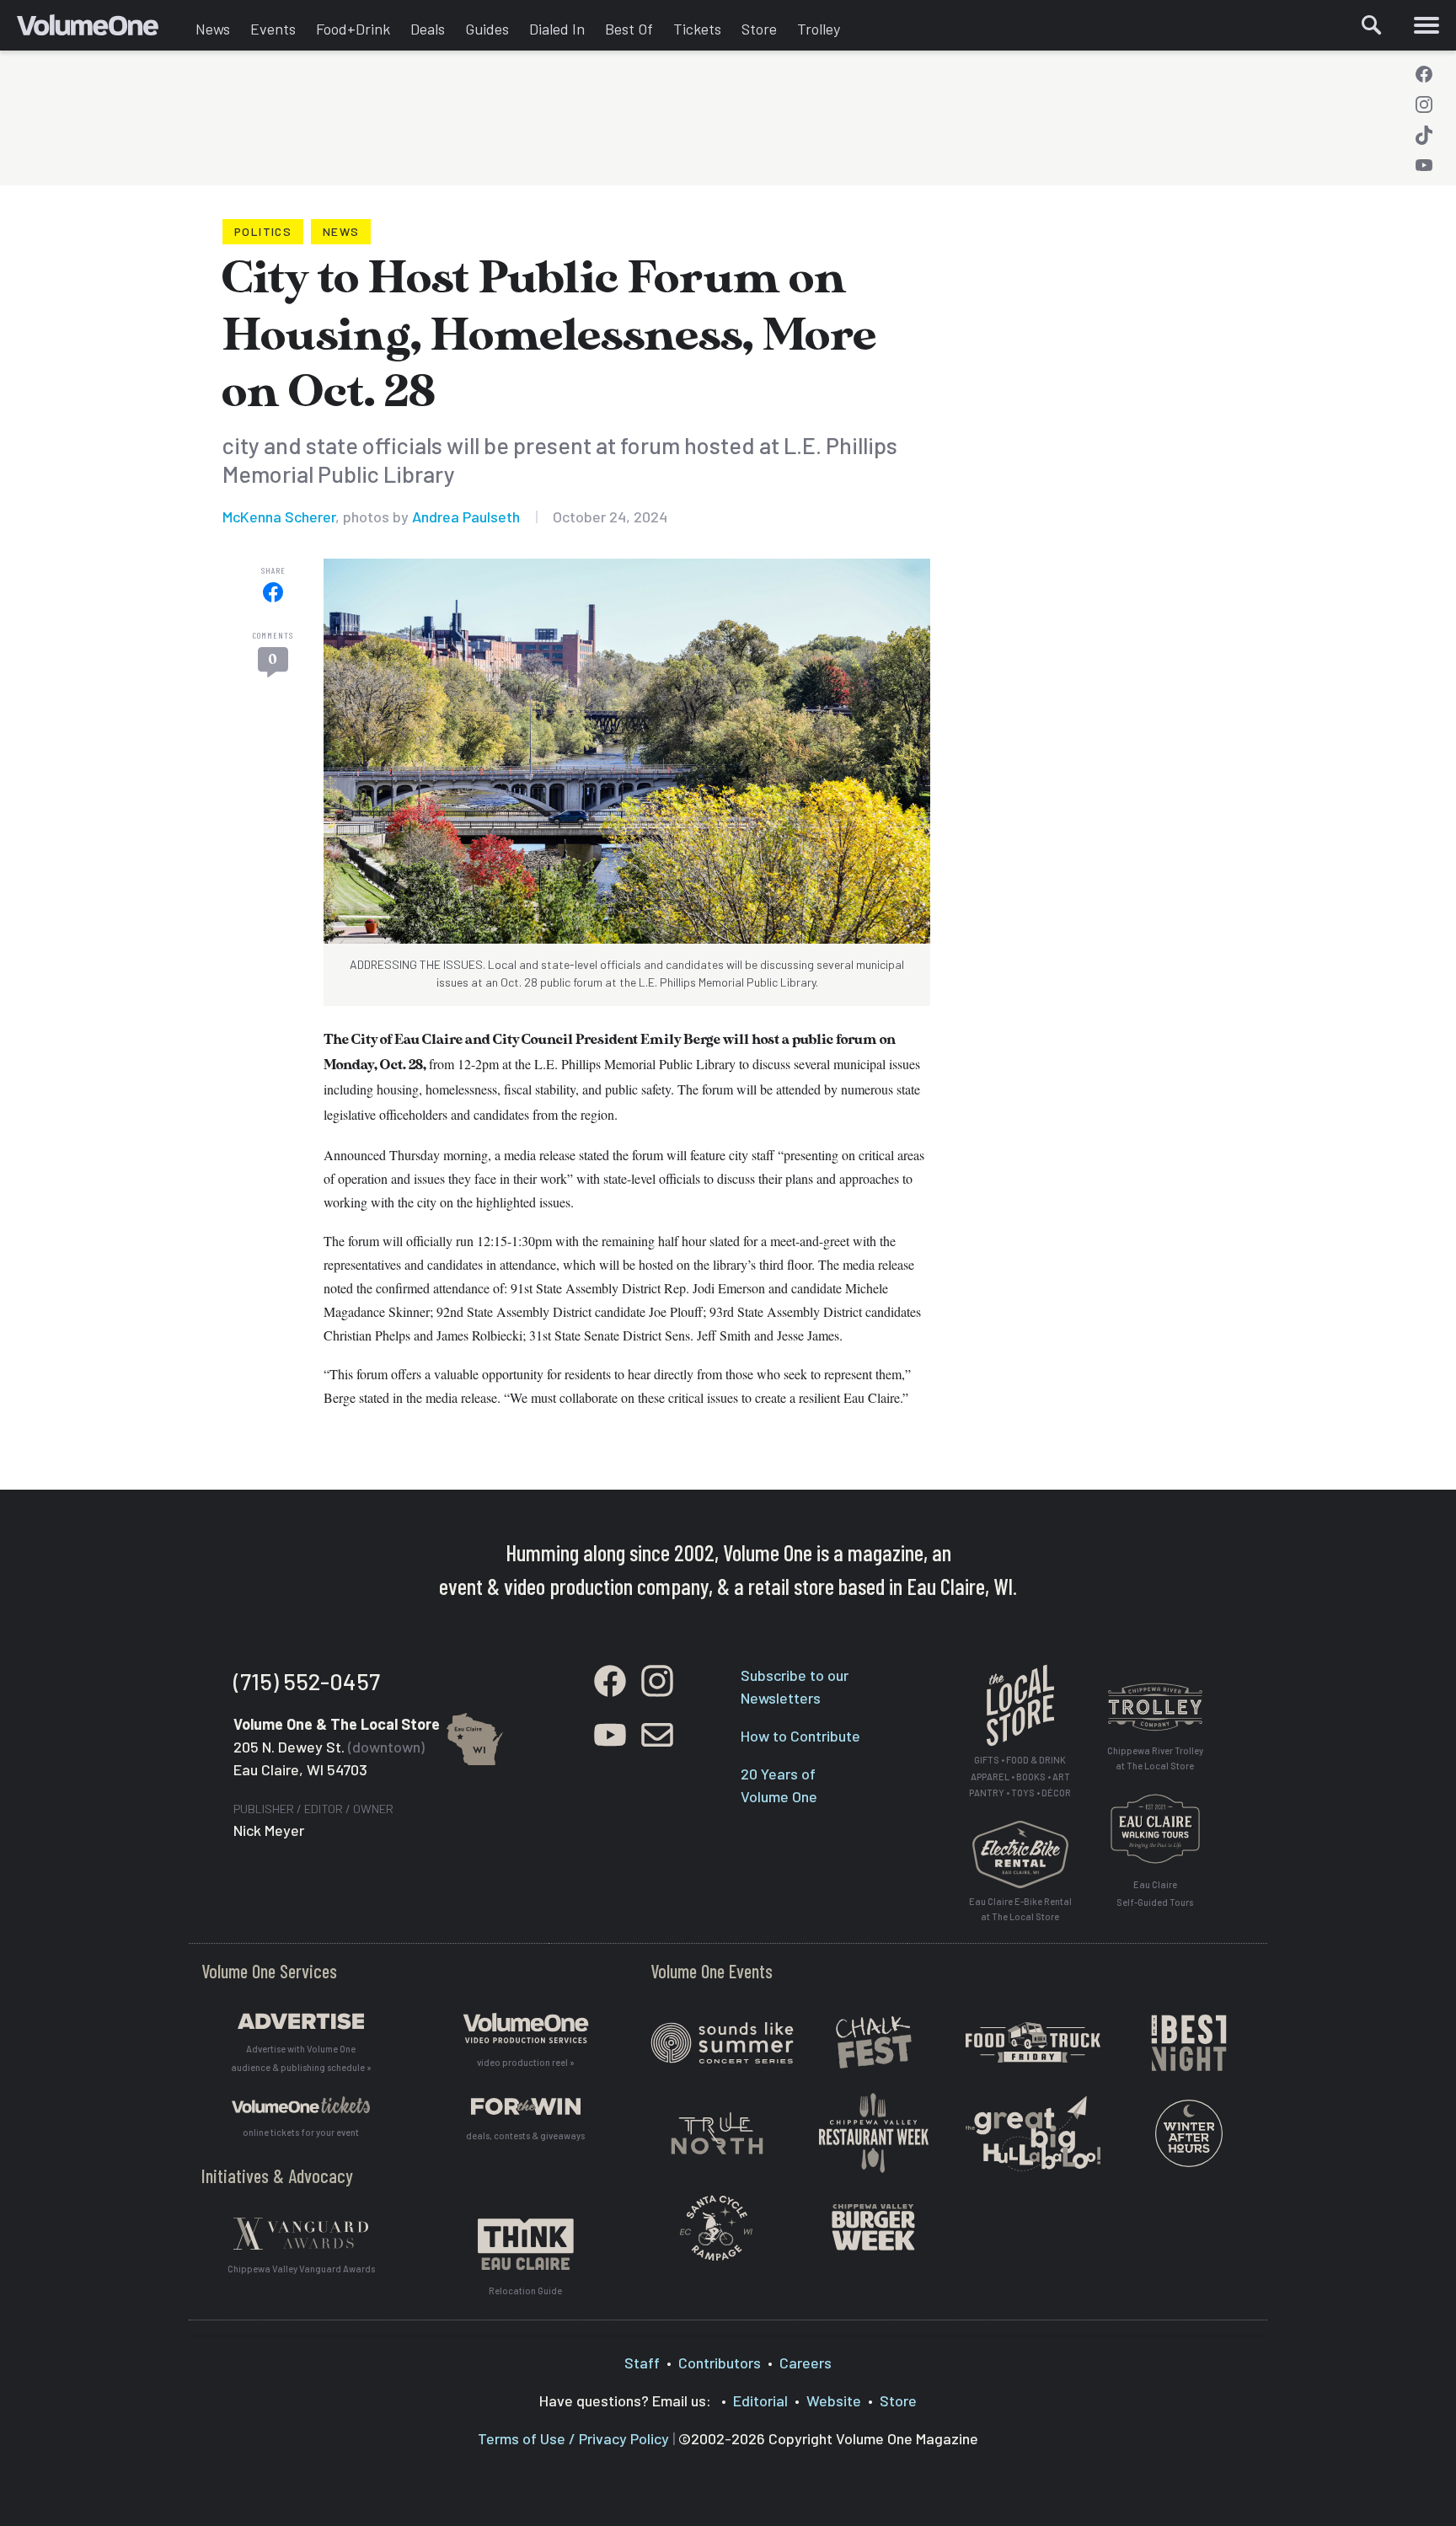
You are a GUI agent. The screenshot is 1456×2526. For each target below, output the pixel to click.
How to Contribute (800, 1736)
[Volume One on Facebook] (1424, 74)
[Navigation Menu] (1427, 25)
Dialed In (557, 29)
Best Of (629, 29)
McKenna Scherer (279, 516)
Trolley (819, 29)
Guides (487, 29)
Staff (642, 2363)
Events (273, 29)
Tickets (697, 29)
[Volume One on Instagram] (1424, 104)
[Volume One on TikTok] (1424, 135)
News (213, 29)
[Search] (1372, 25)
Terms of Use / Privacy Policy (573, 2438)
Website (834, 2400)
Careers (806, 2363)
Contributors (720, 2363)
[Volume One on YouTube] (1424, 165)
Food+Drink (353, 29)
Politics (263, 231)
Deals (428, 29)
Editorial (760, 2400)
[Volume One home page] (101, 29)
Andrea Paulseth (466, 516)
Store (759, 29)
